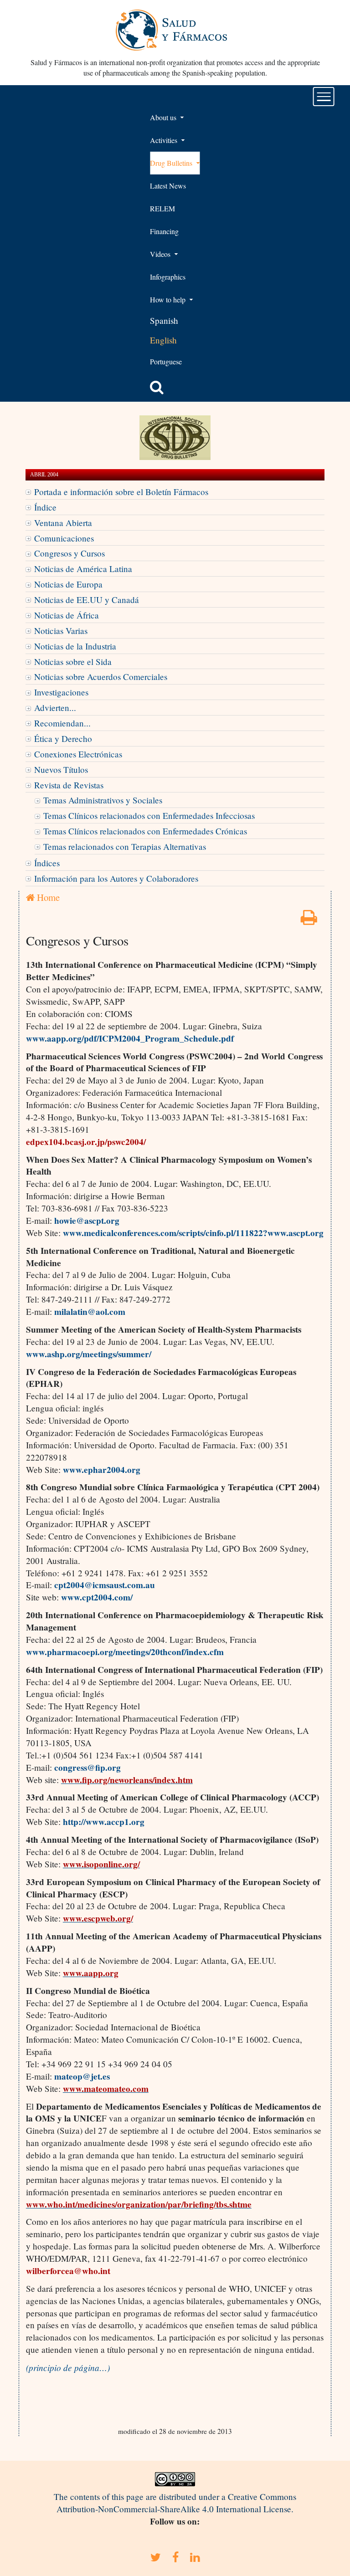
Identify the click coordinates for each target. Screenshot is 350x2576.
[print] (309, 920)
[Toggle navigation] (324, 97)
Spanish (164, 320)
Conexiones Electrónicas (78, 754)
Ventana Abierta (63, 523)
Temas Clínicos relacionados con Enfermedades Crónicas (145, 831)
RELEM (162, 208)
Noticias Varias (61, 631)
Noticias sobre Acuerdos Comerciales (101, 677)
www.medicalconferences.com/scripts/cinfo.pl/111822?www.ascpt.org (193, 1233)
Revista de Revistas (69, 785)
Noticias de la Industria (75, 646)
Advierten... (55, 708)
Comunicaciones (64, 538)
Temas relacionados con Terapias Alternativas (125, 846)
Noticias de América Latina (83, 569)
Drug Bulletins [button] (172, 163)
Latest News (168, 186)
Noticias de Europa (68, 584)
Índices (47, 863)
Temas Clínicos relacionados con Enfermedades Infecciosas (149, 815)
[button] (157, 387)
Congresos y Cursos (69, 553)
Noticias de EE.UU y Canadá (87, 600)
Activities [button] (165, 140)
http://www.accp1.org (104, 1822)
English (163, 340)
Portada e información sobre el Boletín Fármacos (121, 492)
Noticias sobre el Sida (73, 662)
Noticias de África (67, 615)
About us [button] (164, 117)
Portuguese (166, 361)
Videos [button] (161, 254)
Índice (45, 507)
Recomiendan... (62, 723)
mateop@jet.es (82, 2076)
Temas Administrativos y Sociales (103, 800)
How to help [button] (169, 299)
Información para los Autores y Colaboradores (116, 878)
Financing (164, 231)
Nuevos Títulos (61, 769)
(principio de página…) (68, 2367)
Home (47, 897)
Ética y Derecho (63, 739)
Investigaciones (61, 692)
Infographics (168, 277)
